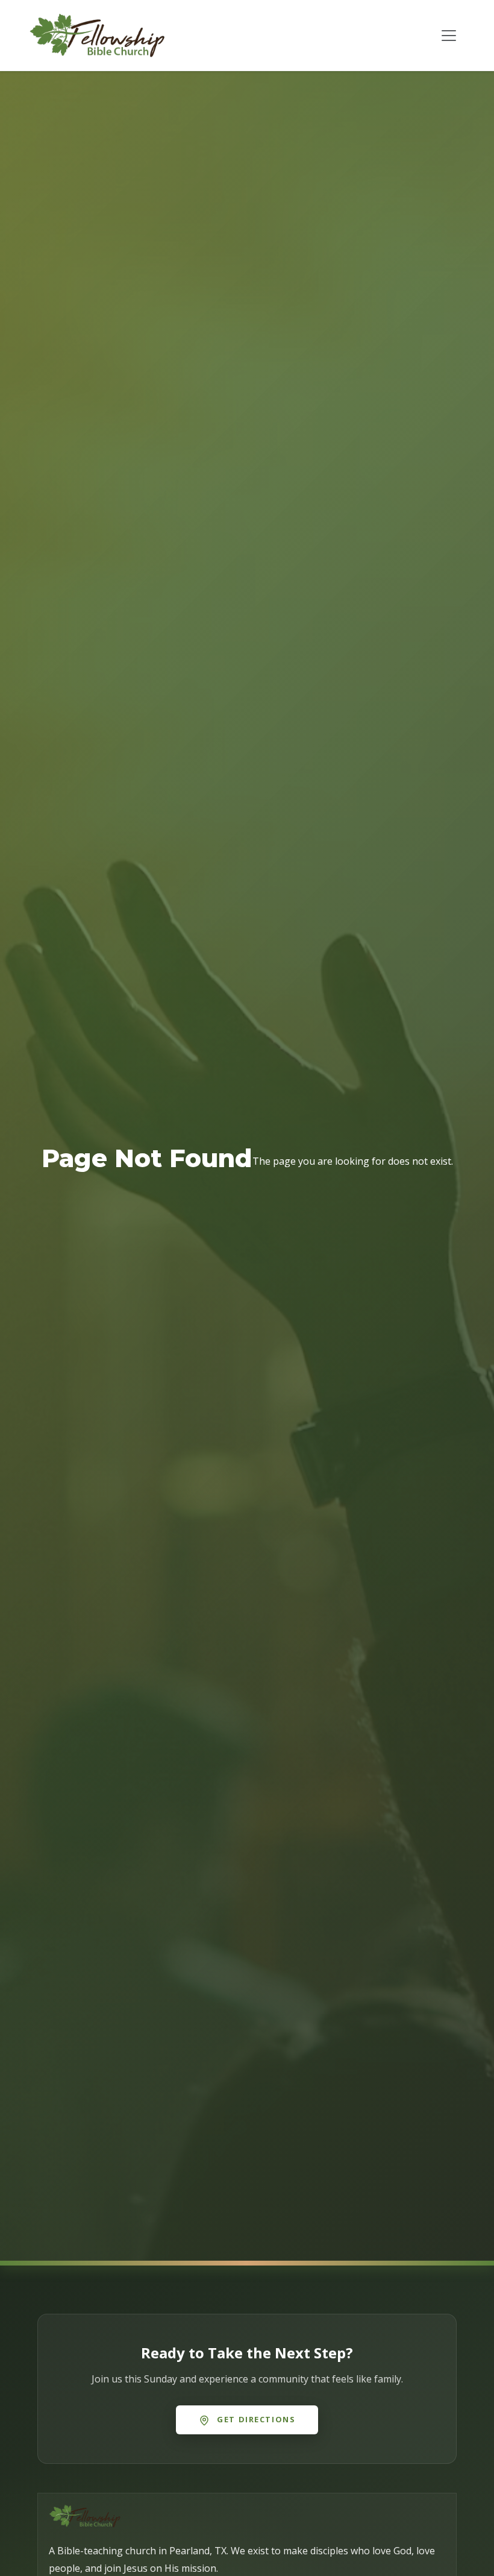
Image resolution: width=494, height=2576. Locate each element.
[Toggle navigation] (449, 36)
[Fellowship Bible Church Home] (97, 35)
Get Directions (255, 2419)
